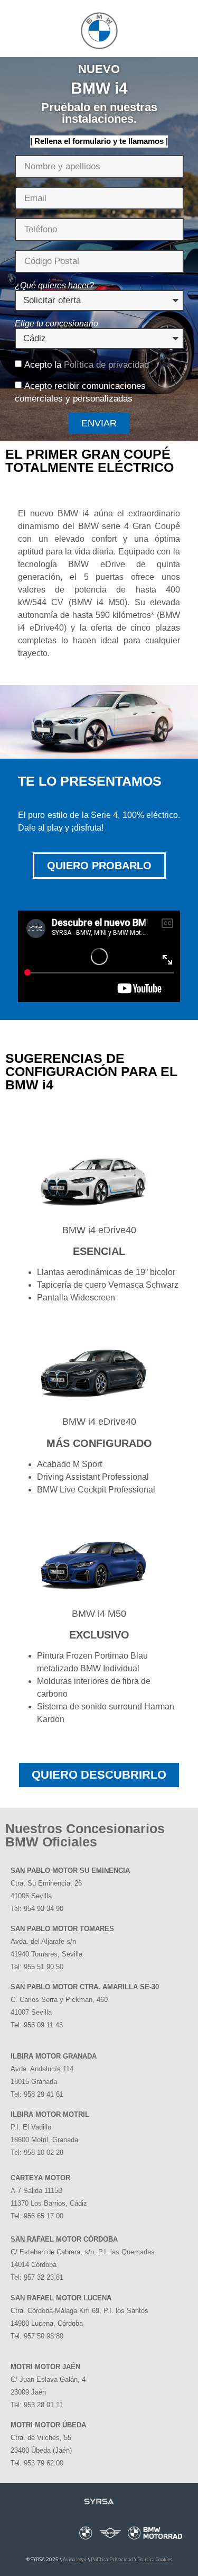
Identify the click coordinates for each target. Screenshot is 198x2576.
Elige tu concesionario (56, 324)
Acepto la (87, 365)
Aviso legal (75, 2559)
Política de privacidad (106, 365)
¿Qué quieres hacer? (54, 286)
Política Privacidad (112, 2559)
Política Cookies (155, 2559)
